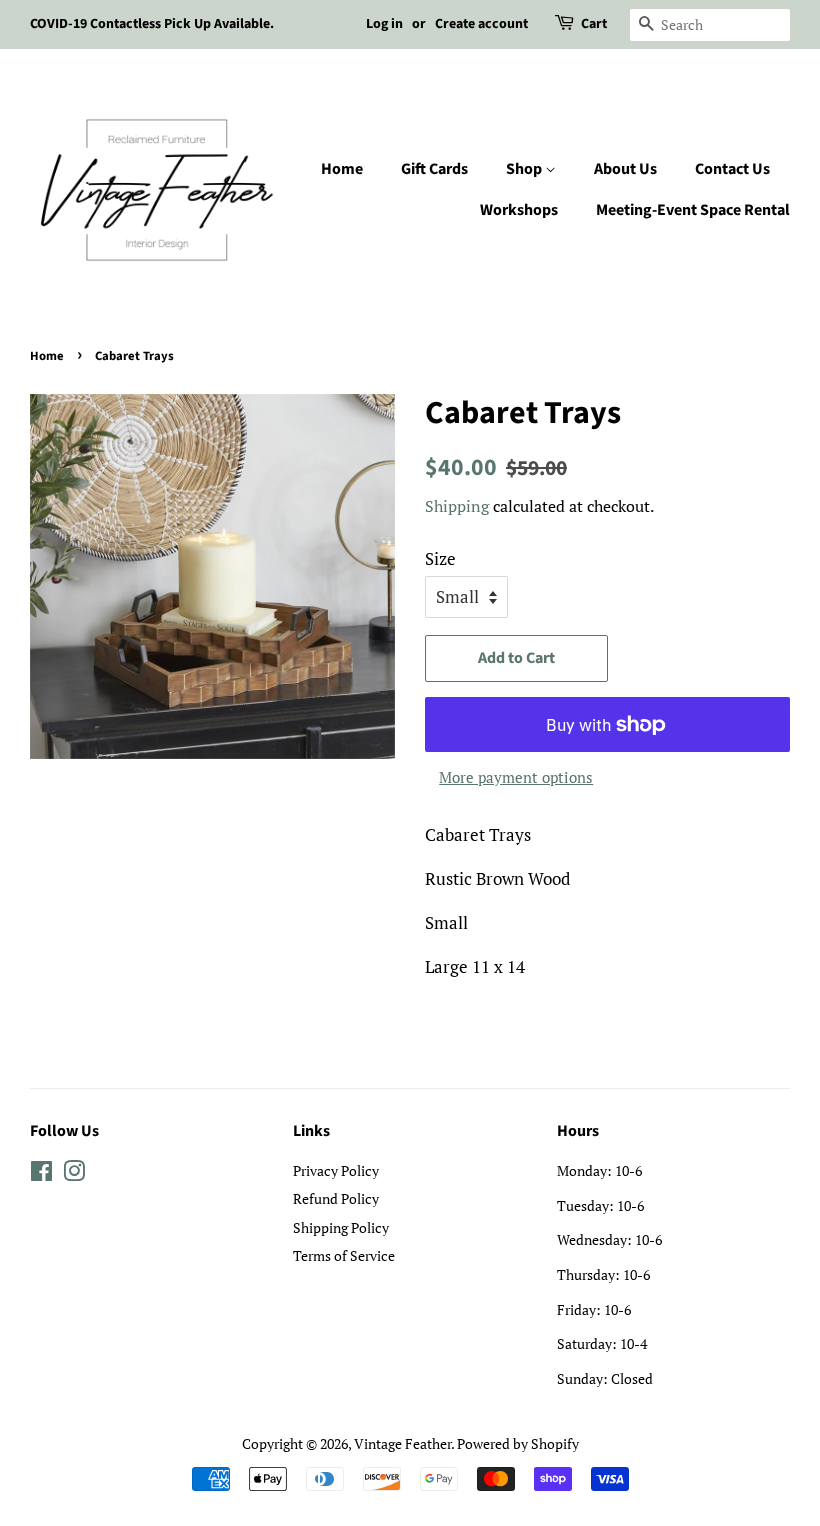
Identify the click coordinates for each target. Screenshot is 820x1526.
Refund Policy (336, 1198)
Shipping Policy (341, 1227)
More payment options (516, 777)
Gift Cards (434, 169)
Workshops (519, 210)
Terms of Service (344, 1255)
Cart (594, 24)
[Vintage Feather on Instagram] (74, 1174)
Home (342, 169)
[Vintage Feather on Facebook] (41, 1174)
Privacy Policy (336, 1170)
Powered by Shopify (518, 1443)
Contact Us (732, 169)
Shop (525, 169)
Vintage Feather (402, 1443)
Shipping (457, 506)
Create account (481, 24)
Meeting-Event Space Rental (693, 210)
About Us (625, 169)
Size (440, 558)
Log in (384, 24)
